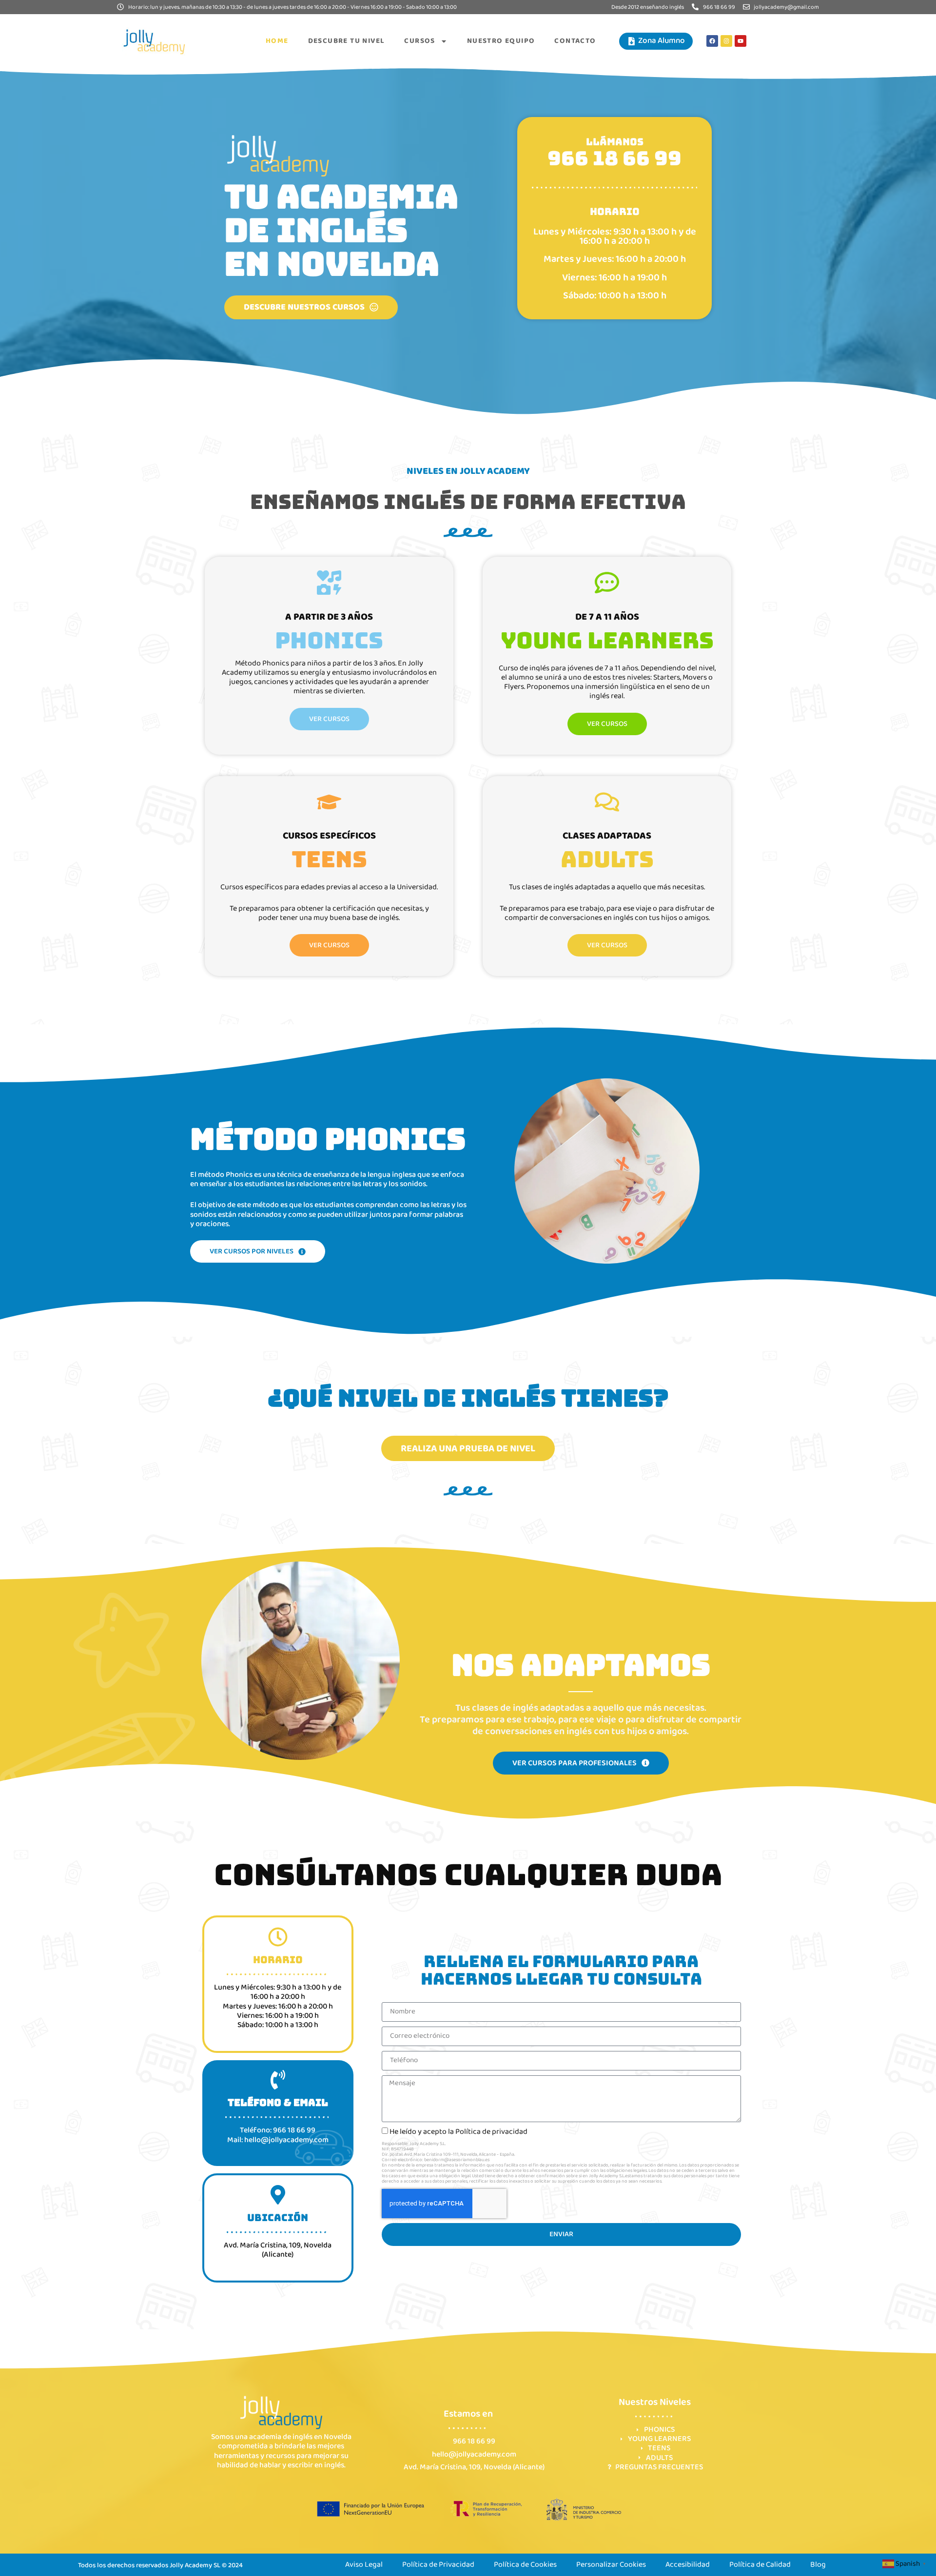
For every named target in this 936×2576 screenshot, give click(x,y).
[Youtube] (741, 41)
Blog (818, 2565)
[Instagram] (726, 41)
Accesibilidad (688, 2565)
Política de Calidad (760, 2565)
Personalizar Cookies (611, 2565)
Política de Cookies (525, 2565)
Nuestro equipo (501, 41)
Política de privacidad (491, 2132)
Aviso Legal (364, 2565)
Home (277, 41)
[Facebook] (712, 41)
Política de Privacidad (438, 2565)
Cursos (419, 41)
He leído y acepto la (458, 2132)
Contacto (575, 41)
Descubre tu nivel (347, 41)
